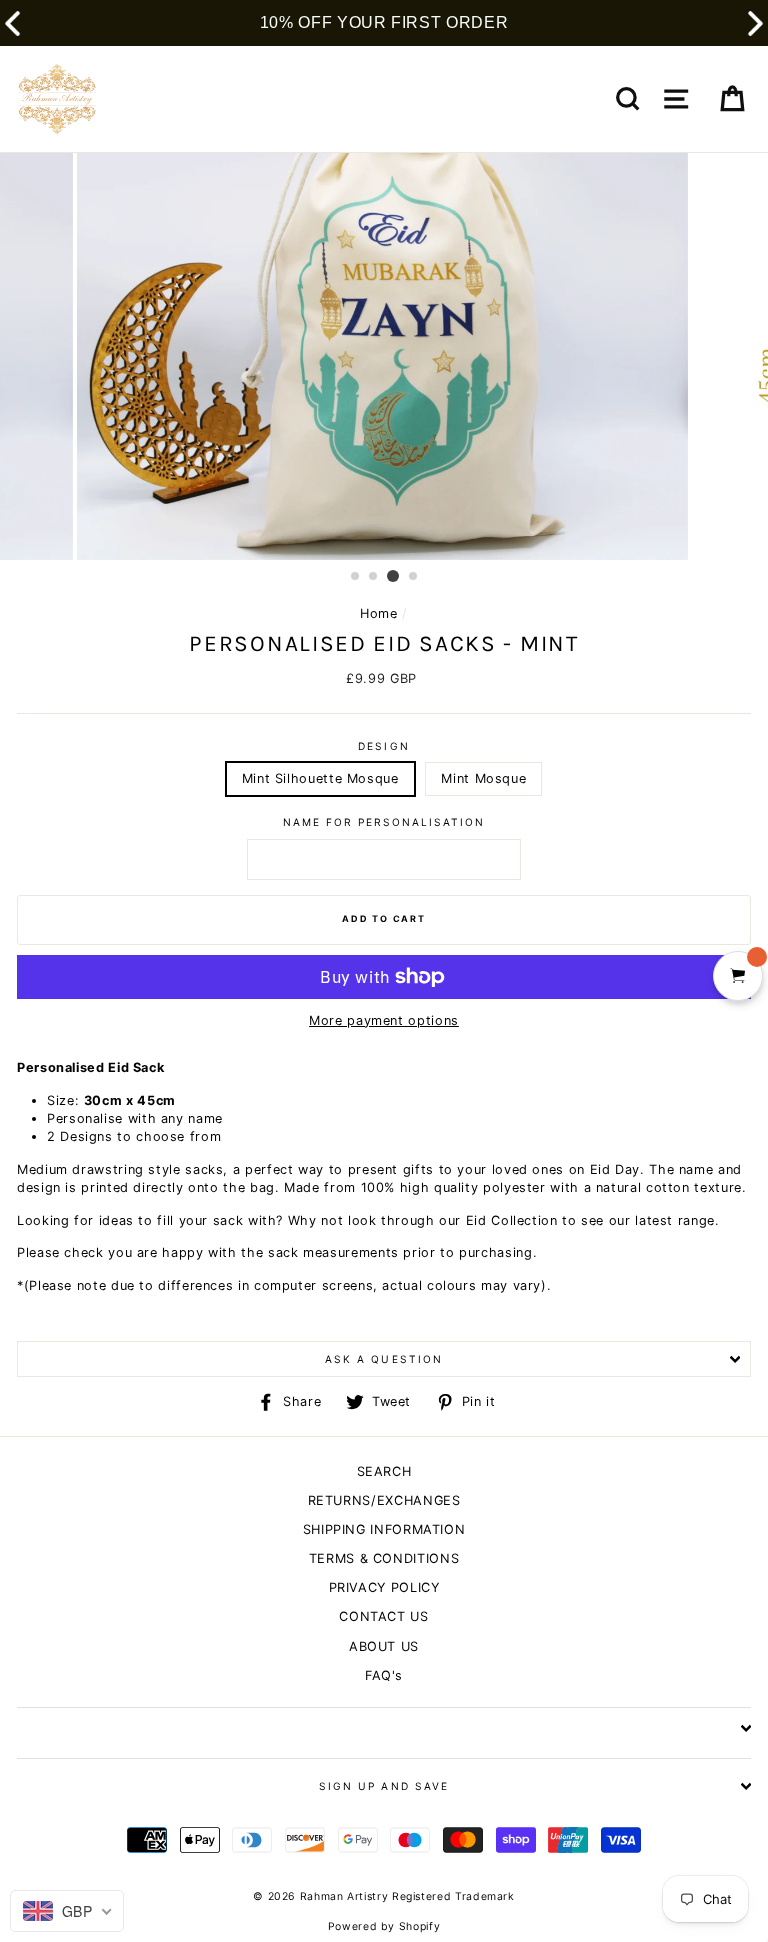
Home (379, 613)
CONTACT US (383, 1616)
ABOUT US (384, 1646)
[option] (384, 356)
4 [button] (414, 577)
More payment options (384, 1020)
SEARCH (384, 1471)
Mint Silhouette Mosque (320, 778)
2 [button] (374, 577)
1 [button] (356, 577)
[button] (755, 23)
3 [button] (393, 576)
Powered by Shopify (384, 1926)
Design (383, 746)
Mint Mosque (483, 778)
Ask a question (384, 1359)
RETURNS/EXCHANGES (384, 1500)
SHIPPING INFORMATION (384, 1529)
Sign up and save (384, 1786)
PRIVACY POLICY (384, 1587)
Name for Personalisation (384, 822)
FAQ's (384, 1675)
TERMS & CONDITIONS (384, 1558)
